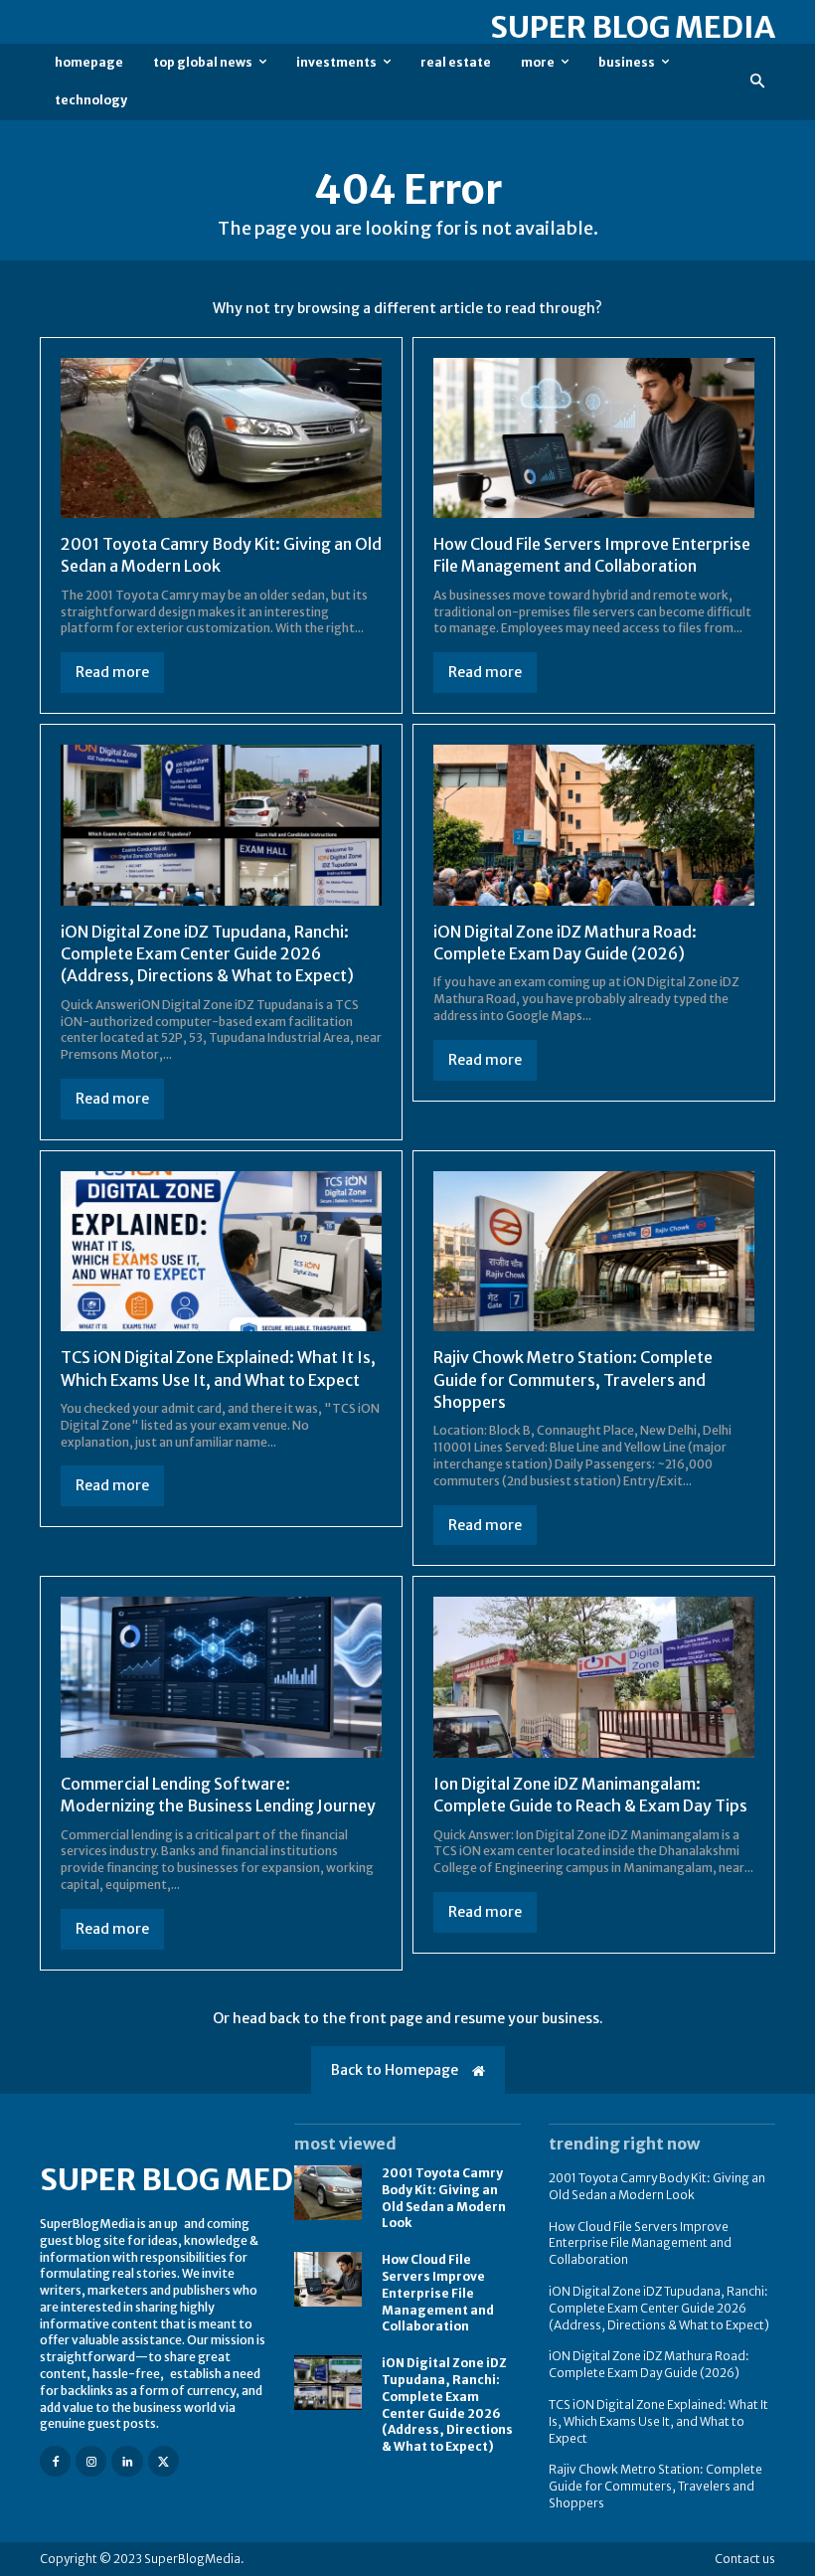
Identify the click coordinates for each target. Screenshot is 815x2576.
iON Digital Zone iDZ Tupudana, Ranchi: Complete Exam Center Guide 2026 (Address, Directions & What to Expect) (207, 954)
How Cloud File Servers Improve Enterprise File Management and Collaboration (592, 555)
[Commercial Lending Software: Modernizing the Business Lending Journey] (221, 1677)
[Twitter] (163, 2461)
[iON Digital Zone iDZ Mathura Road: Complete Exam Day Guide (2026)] (594, 825)
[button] (758, 82)
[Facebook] (55, 2461)
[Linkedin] (127, 2461)
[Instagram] (91, 2461)
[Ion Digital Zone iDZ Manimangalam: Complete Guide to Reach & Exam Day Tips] (594, 1677)
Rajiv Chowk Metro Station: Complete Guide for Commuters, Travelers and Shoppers (573, 1379)
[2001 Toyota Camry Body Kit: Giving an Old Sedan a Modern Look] (221, 438)
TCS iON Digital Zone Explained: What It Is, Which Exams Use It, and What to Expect (658, 2421)
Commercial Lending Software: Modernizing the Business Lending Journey (218, 1795)
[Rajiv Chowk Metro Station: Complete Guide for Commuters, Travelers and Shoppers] (594, 1252)
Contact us (745, 2559)
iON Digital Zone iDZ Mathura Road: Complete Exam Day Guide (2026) (649, 2364)
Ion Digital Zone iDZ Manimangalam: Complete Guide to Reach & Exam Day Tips (590, 1795)
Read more (112, 672)
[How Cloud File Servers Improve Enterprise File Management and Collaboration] (594, 438)
